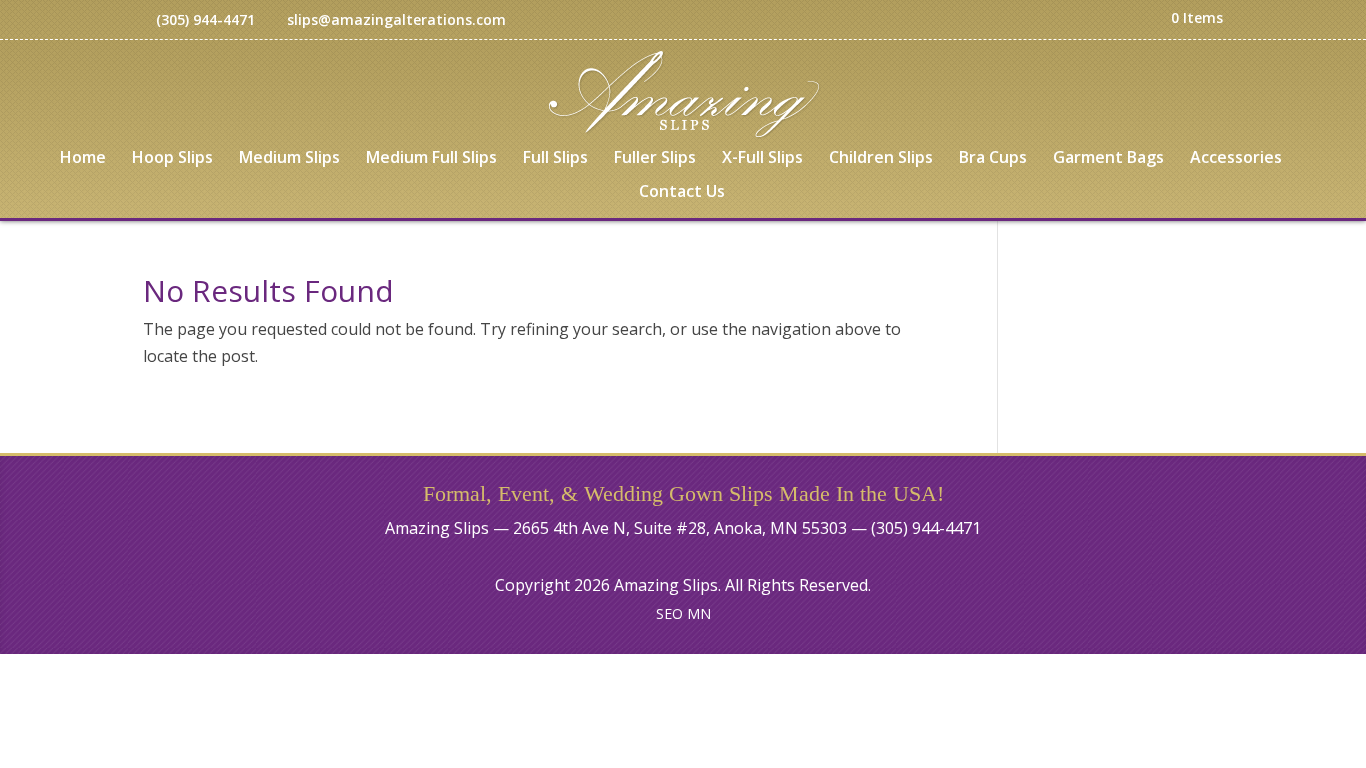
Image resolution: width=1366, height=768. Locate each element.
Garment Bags (1108, 159)
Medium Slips (289, 159)
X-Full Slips (762, 159)
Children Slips (881, 159)
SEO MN (683, 613)
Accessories (1236, 159)
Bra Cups (993, 159)
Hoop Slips (172, 159)
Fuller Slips (655, 159)
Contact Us (682, 193)
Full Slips (555, 159)
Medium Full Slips (431, 159)
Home (83, 159)
